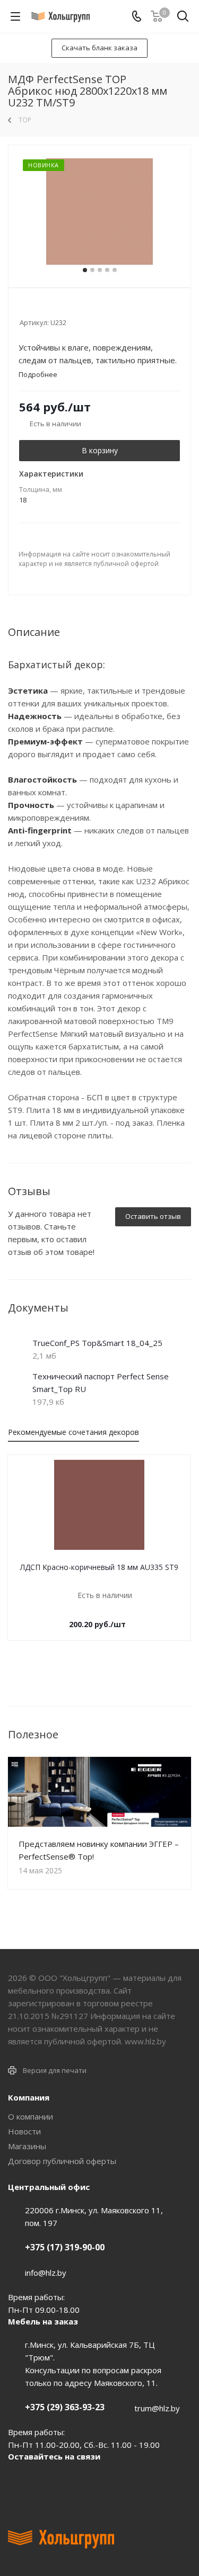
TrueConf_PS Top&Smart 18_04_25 (97, 1343)
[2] (35, 308)
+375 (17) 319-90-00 (65, 2247)
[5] (65, 308)
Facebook (45, 2481)
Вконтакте (19, 2481)
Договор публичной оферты (62, 2161)
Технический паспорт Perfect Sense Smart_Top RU (101, 1383)
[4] (55, 308)
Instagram (72, 2481)
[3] (45, 308)
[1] (25, 308)
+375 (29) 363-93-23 (65, 2407)
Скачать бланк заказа (99, 48)
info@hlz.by (46, 2273)
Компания (29, 2097)
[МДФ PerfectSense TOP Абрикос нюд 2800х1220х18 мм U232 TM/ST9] (99, 212)
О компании (31, 2116)
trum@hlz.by (157, 2408)
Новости (24, 2131)
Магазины (27, 2146)
